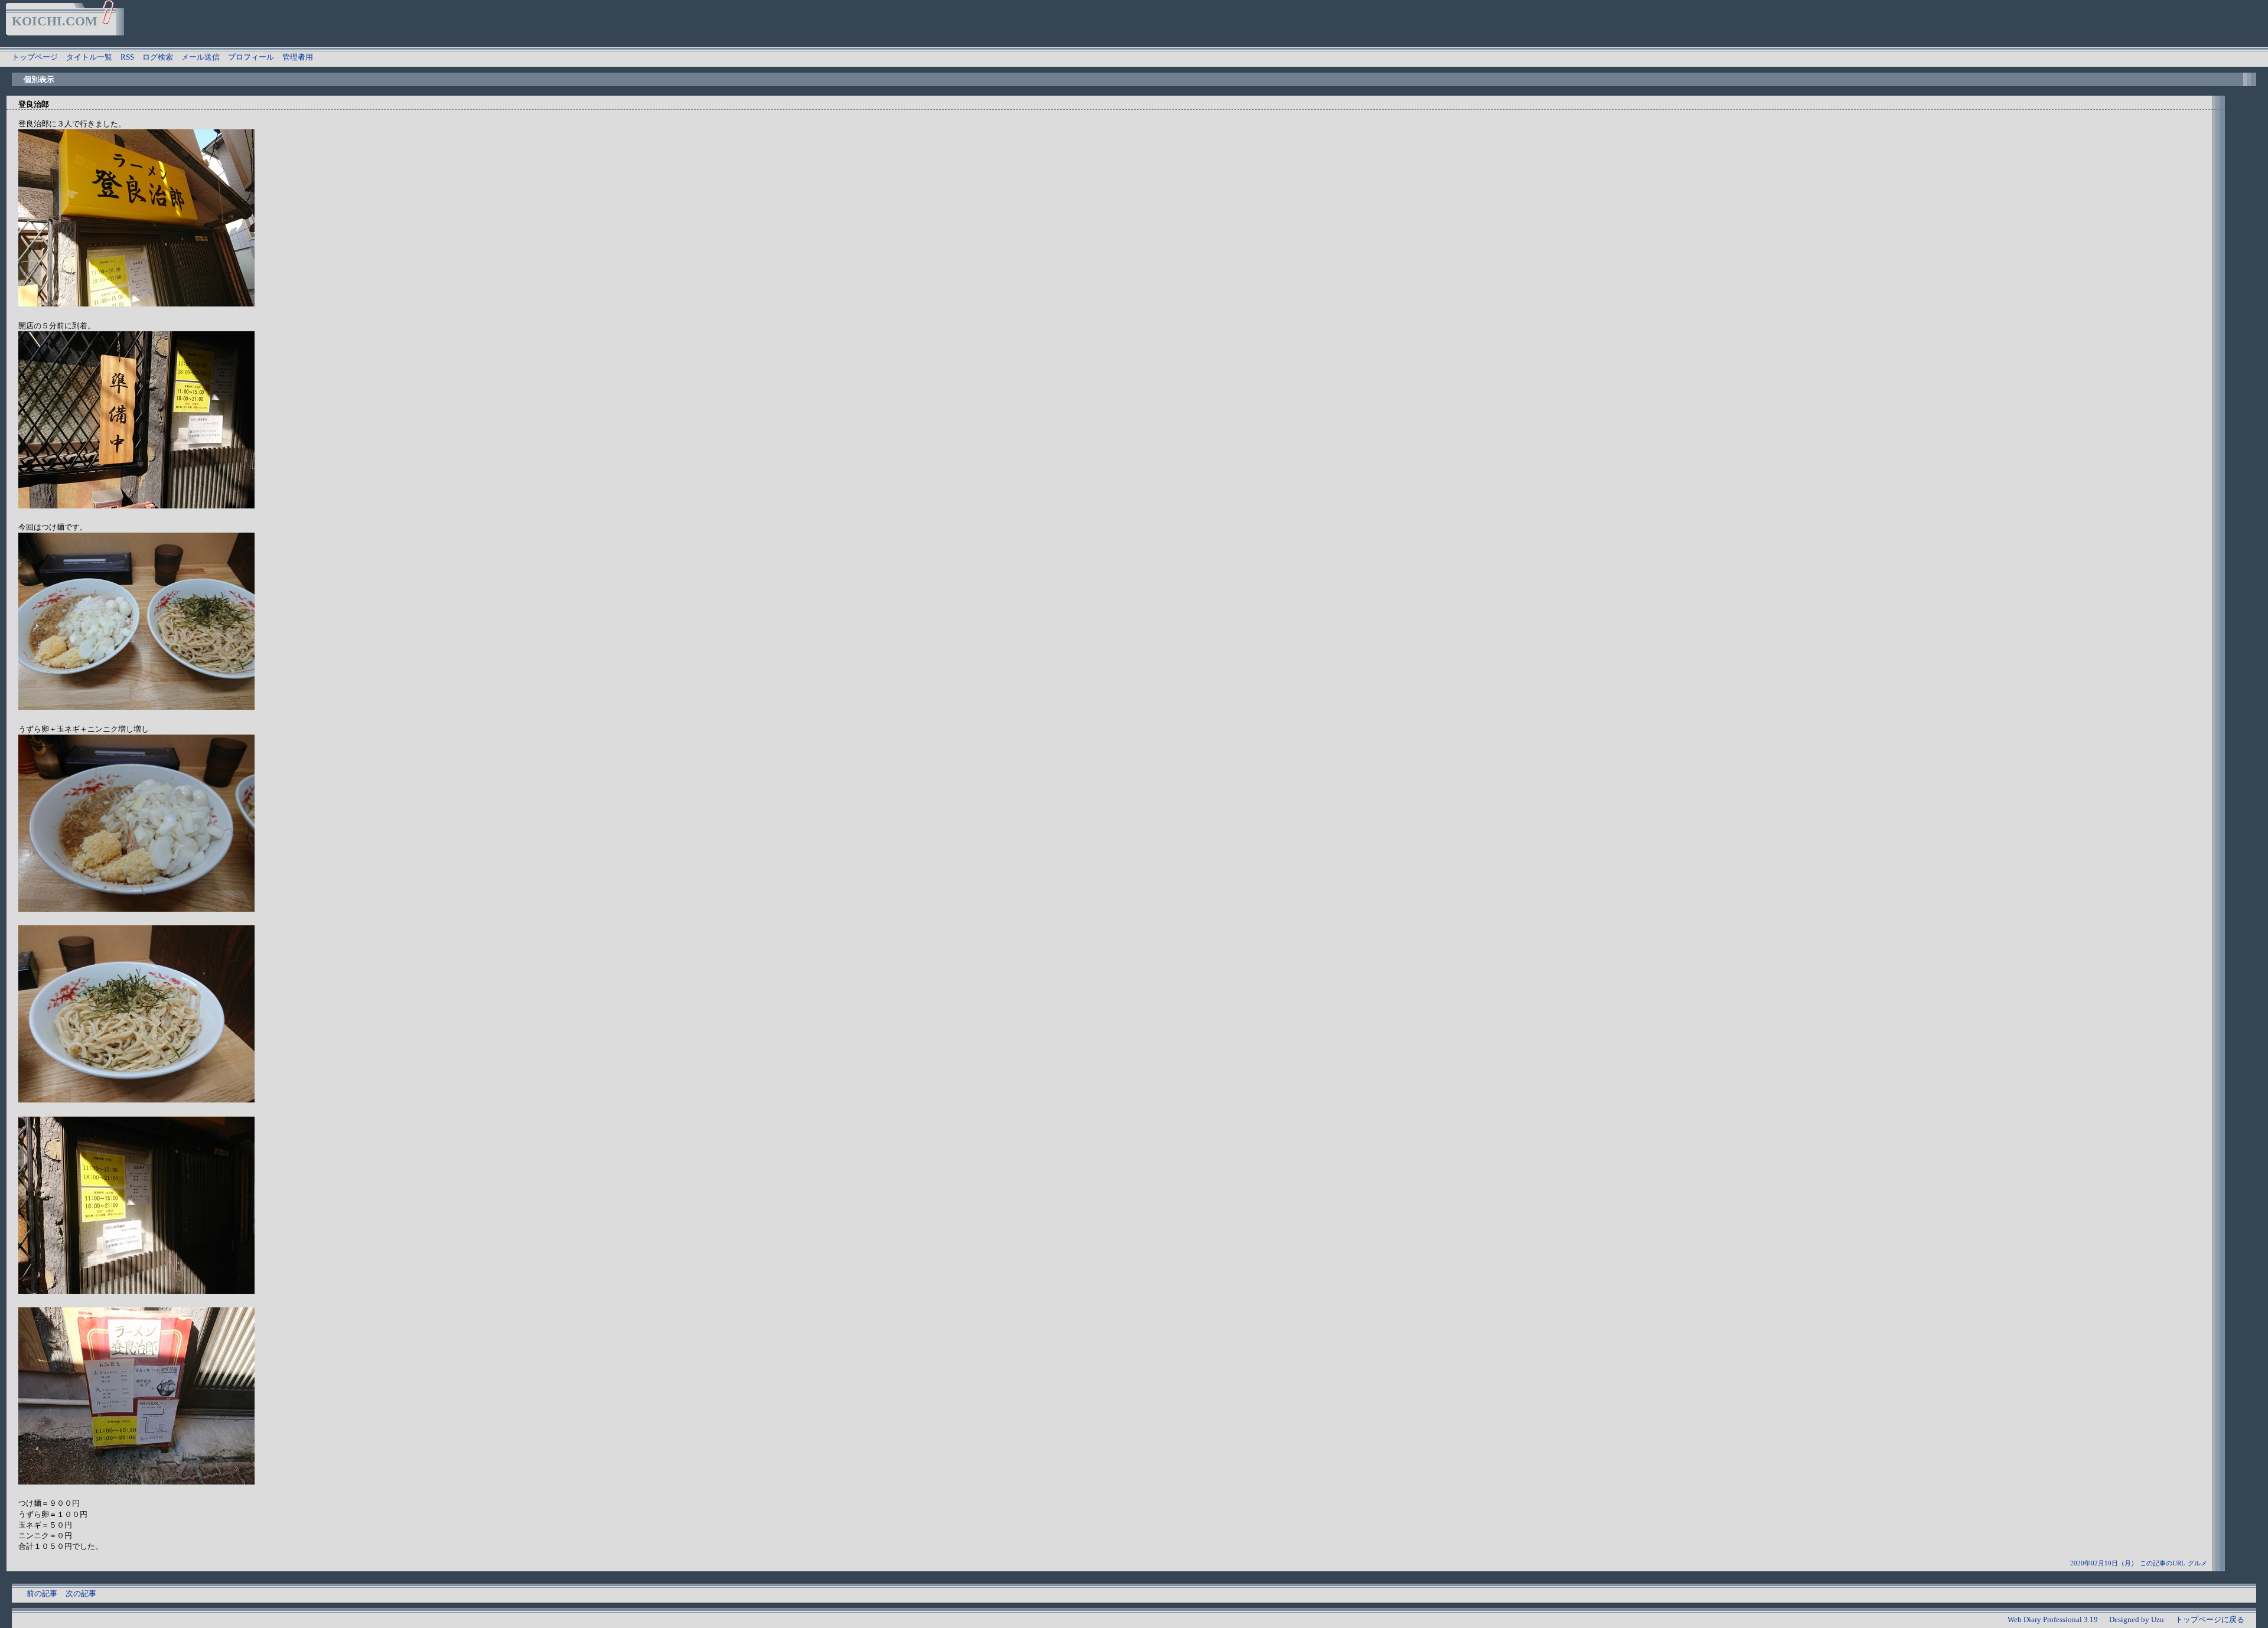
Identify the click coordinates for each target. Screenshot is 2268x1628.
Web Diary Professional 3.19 (2053, 1619)
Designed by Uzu (2137, 1619)
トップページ (35, 57)
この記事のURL (2163, 1563)
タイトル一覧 (89, 57)
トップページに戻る (2210, 1619)
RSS (127, 57)
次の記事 (81, 1593)
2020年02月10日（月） (2104, 1563)
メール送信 (201, 57)
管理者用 (298, 57)
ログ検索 (158, 57)
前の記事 (42, 1593)
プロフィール (251, 57)
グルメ (2197, 1563)
